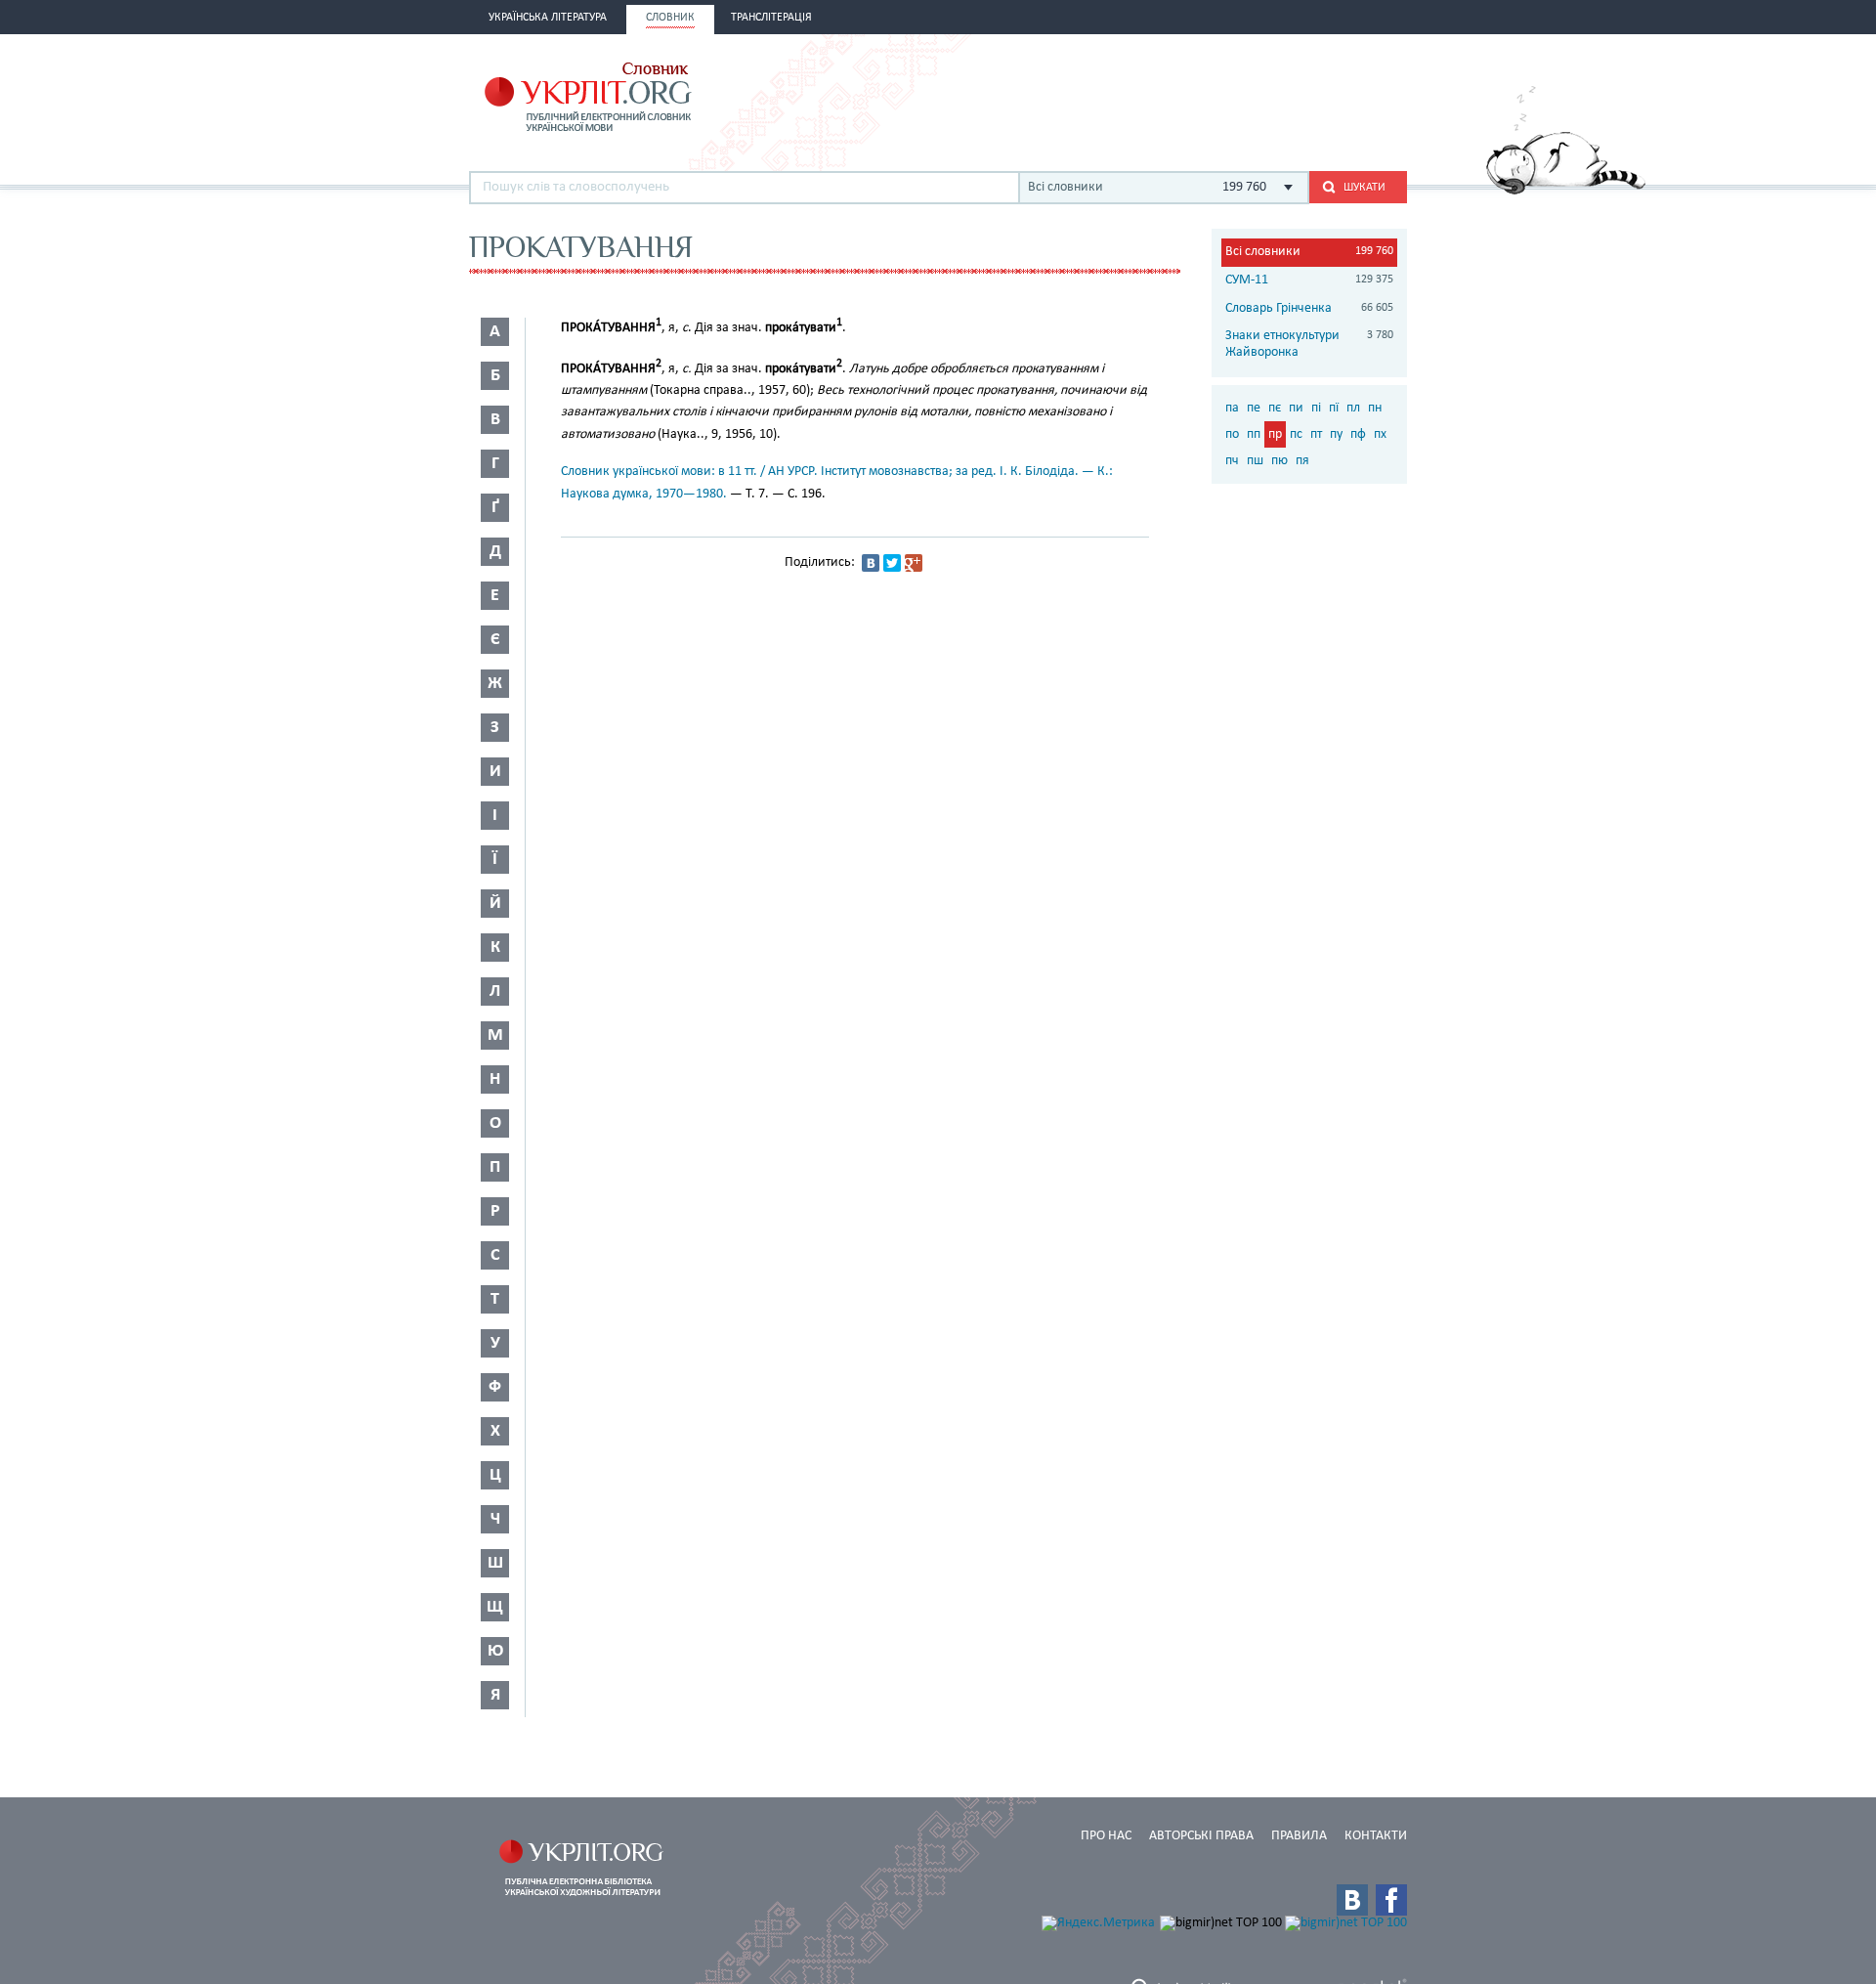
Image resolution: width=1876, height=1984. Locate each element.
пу (1336, 434)
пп (1254, 434)
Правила (1299, 1836)
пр (1275, 434)
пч (1232, 461)
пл (1353, 408)
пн (1375, 408)
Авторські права (1201, 1836)
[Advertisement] (1178, 95)
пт (1316, 434)
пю (1279, 461)
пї (1334, 408)
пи (1296, 408)
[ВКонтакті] (871, 563)
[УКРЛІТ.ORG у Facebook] (1391, 1900)
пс (1296, 434)
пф (1358, 434)
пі (1316, 408)
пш (1255, 461)
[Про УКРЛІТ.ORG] (1566, 191)
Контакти (1376, 1836)
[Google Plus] (914, 563)
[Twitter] (892, 563)
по (1232, 434)
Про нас (1106, 1836)
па (1232, 408)
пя (1302, 461)
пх (1380, 434)
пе (1254, 408)
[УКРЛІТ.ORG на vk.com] (1352, 1900)
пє (1275, 408)
